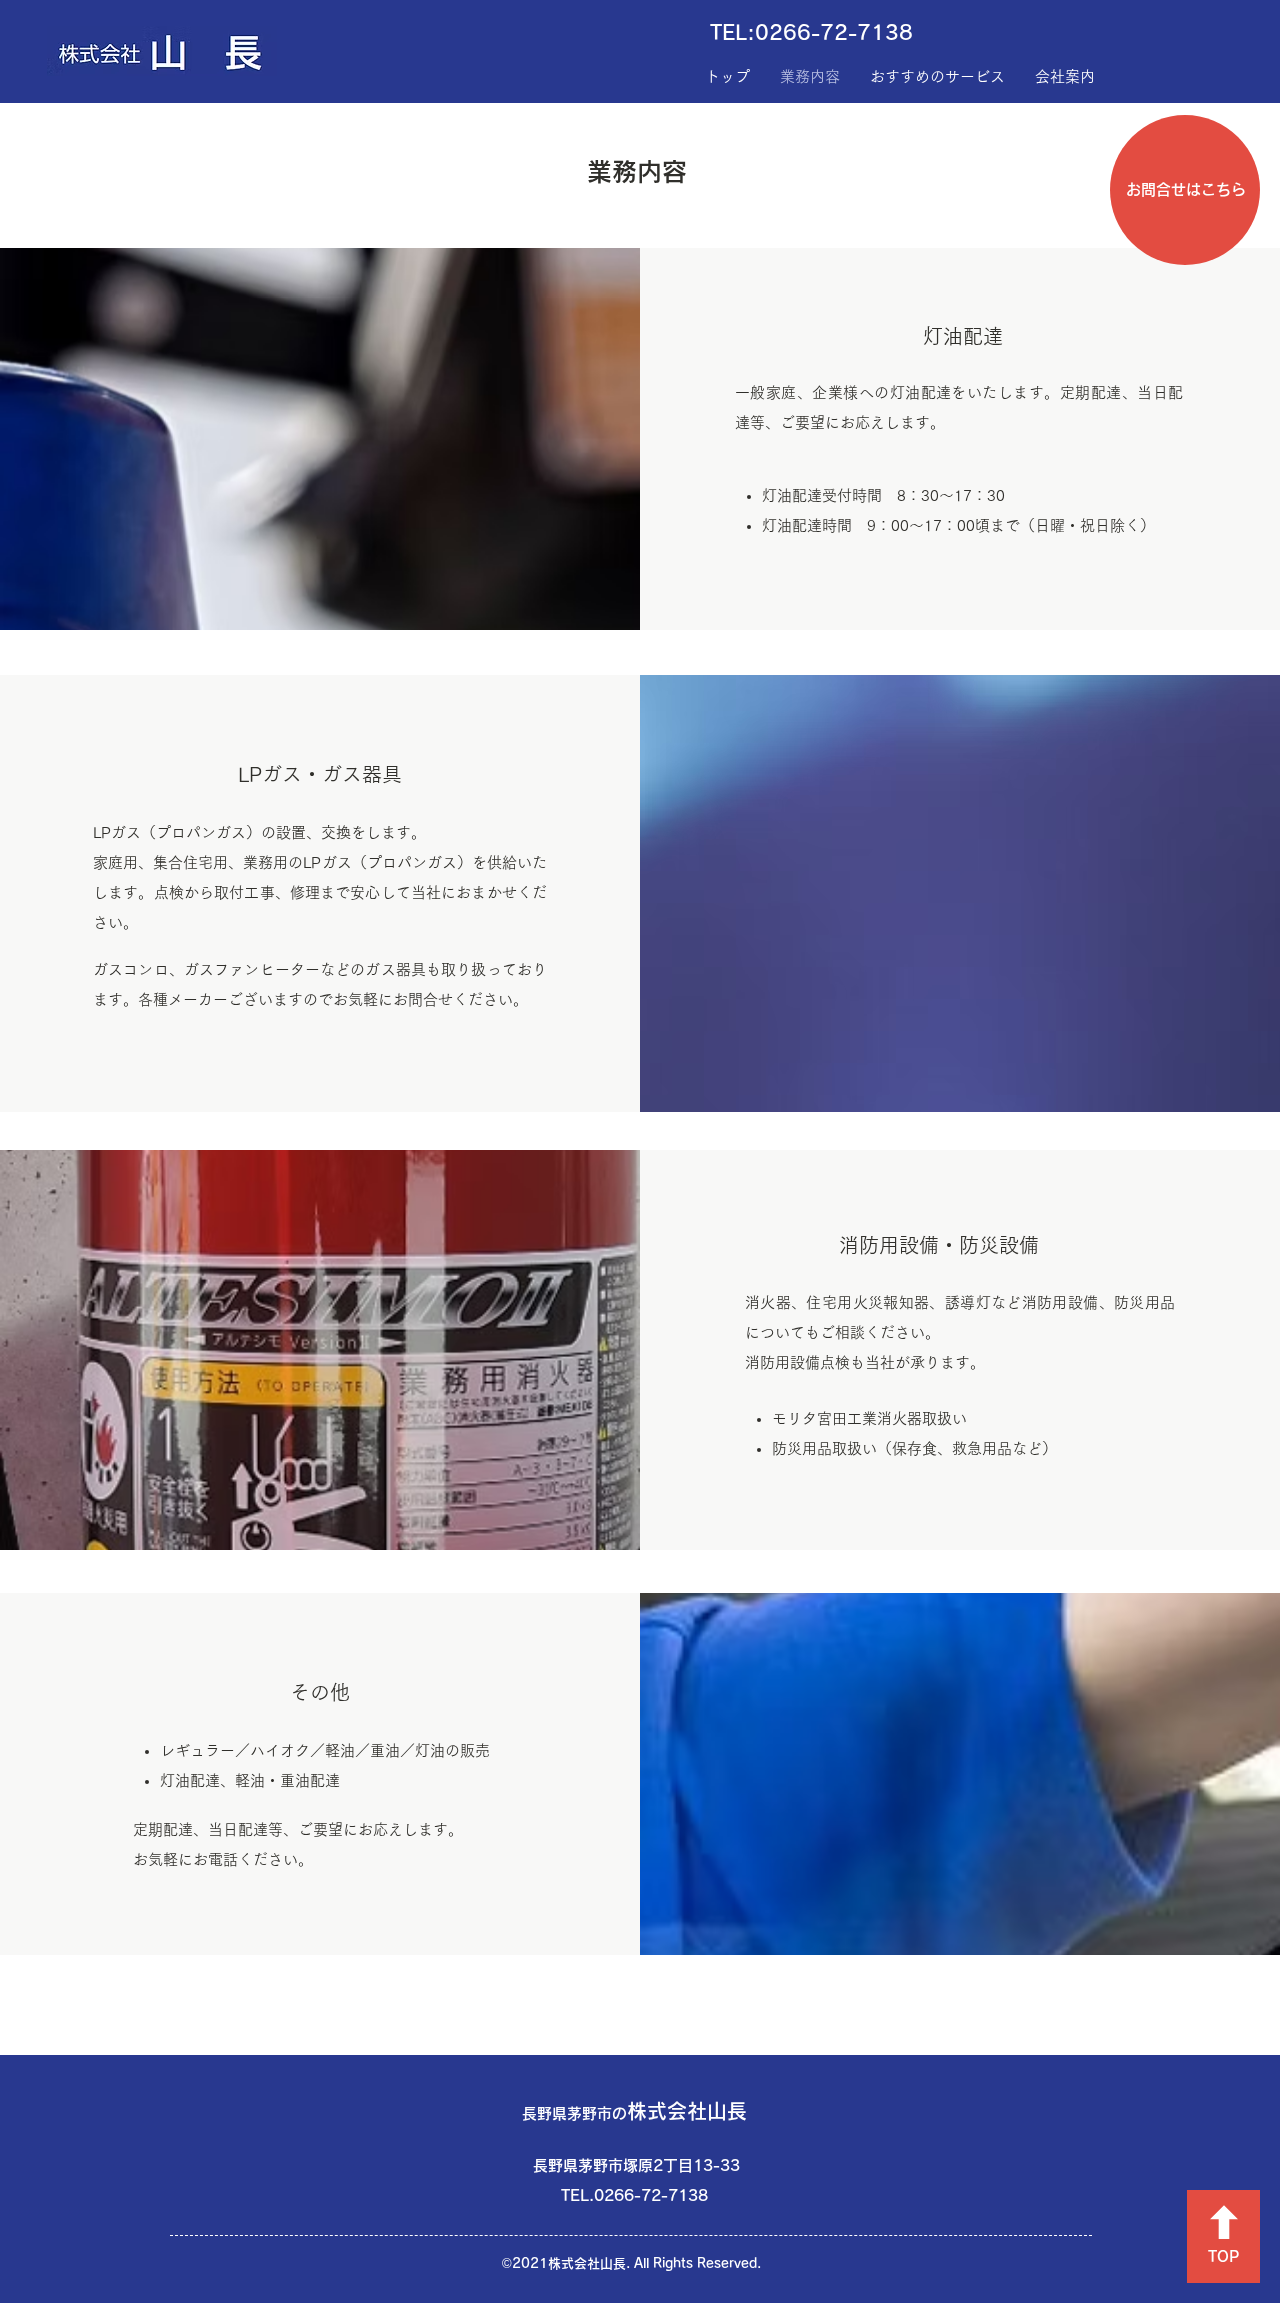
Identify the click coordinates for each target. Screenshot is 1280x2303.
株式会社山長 (634, 2111)
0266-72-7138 (834, 32)
